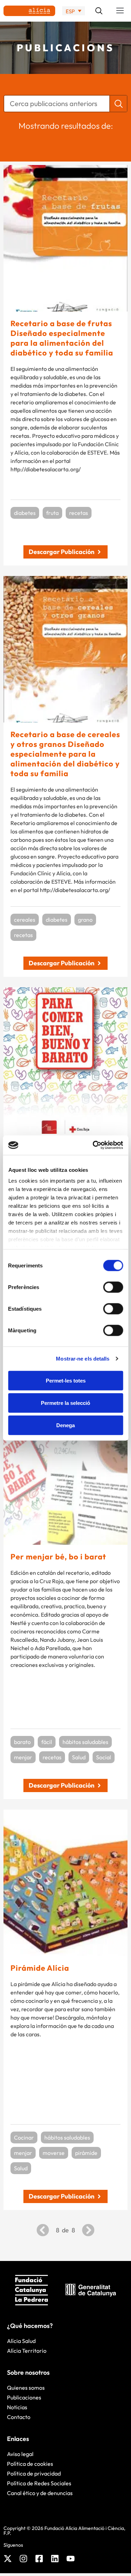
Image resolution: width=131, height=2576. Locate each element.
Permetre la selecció (65, 1403)
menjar (23, 1757)
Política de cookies (30, 2464)
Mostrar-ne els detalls (83, 1359)
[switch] (113, 1287)
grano (85, 920)
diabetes (25, 513)
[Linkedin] (55, 2559)
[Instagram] (23, 2559)
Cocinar (24, 2137)
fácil (47, 1742)
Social (104, 1757)
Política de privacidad (34, 2473)
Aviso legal (20, 2454)
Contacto (19, 2417)
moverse (54, 2153)
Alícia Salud (21, 2341)
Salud (79, 1757)
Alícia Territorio (27, 2351)
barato (22, 1742)
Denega (65, 1425)
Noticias (17, 2407)
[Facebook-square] (39, 2559)
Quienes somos (26, 2388)
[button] (120, 11)
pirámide (86, 2153)
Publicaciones (24, 2397)
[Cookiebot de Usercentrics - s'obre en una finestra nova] (93, 1145)
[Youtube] (71, 2559)
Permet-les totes (66, 1380)
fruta (52, 513)
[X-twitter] (8, 2559)
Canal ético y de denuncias (40, 2493)
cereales (25, 920)
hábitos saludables (85, 1742)
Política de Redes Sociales (39, 2483)
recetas (79, 513)
